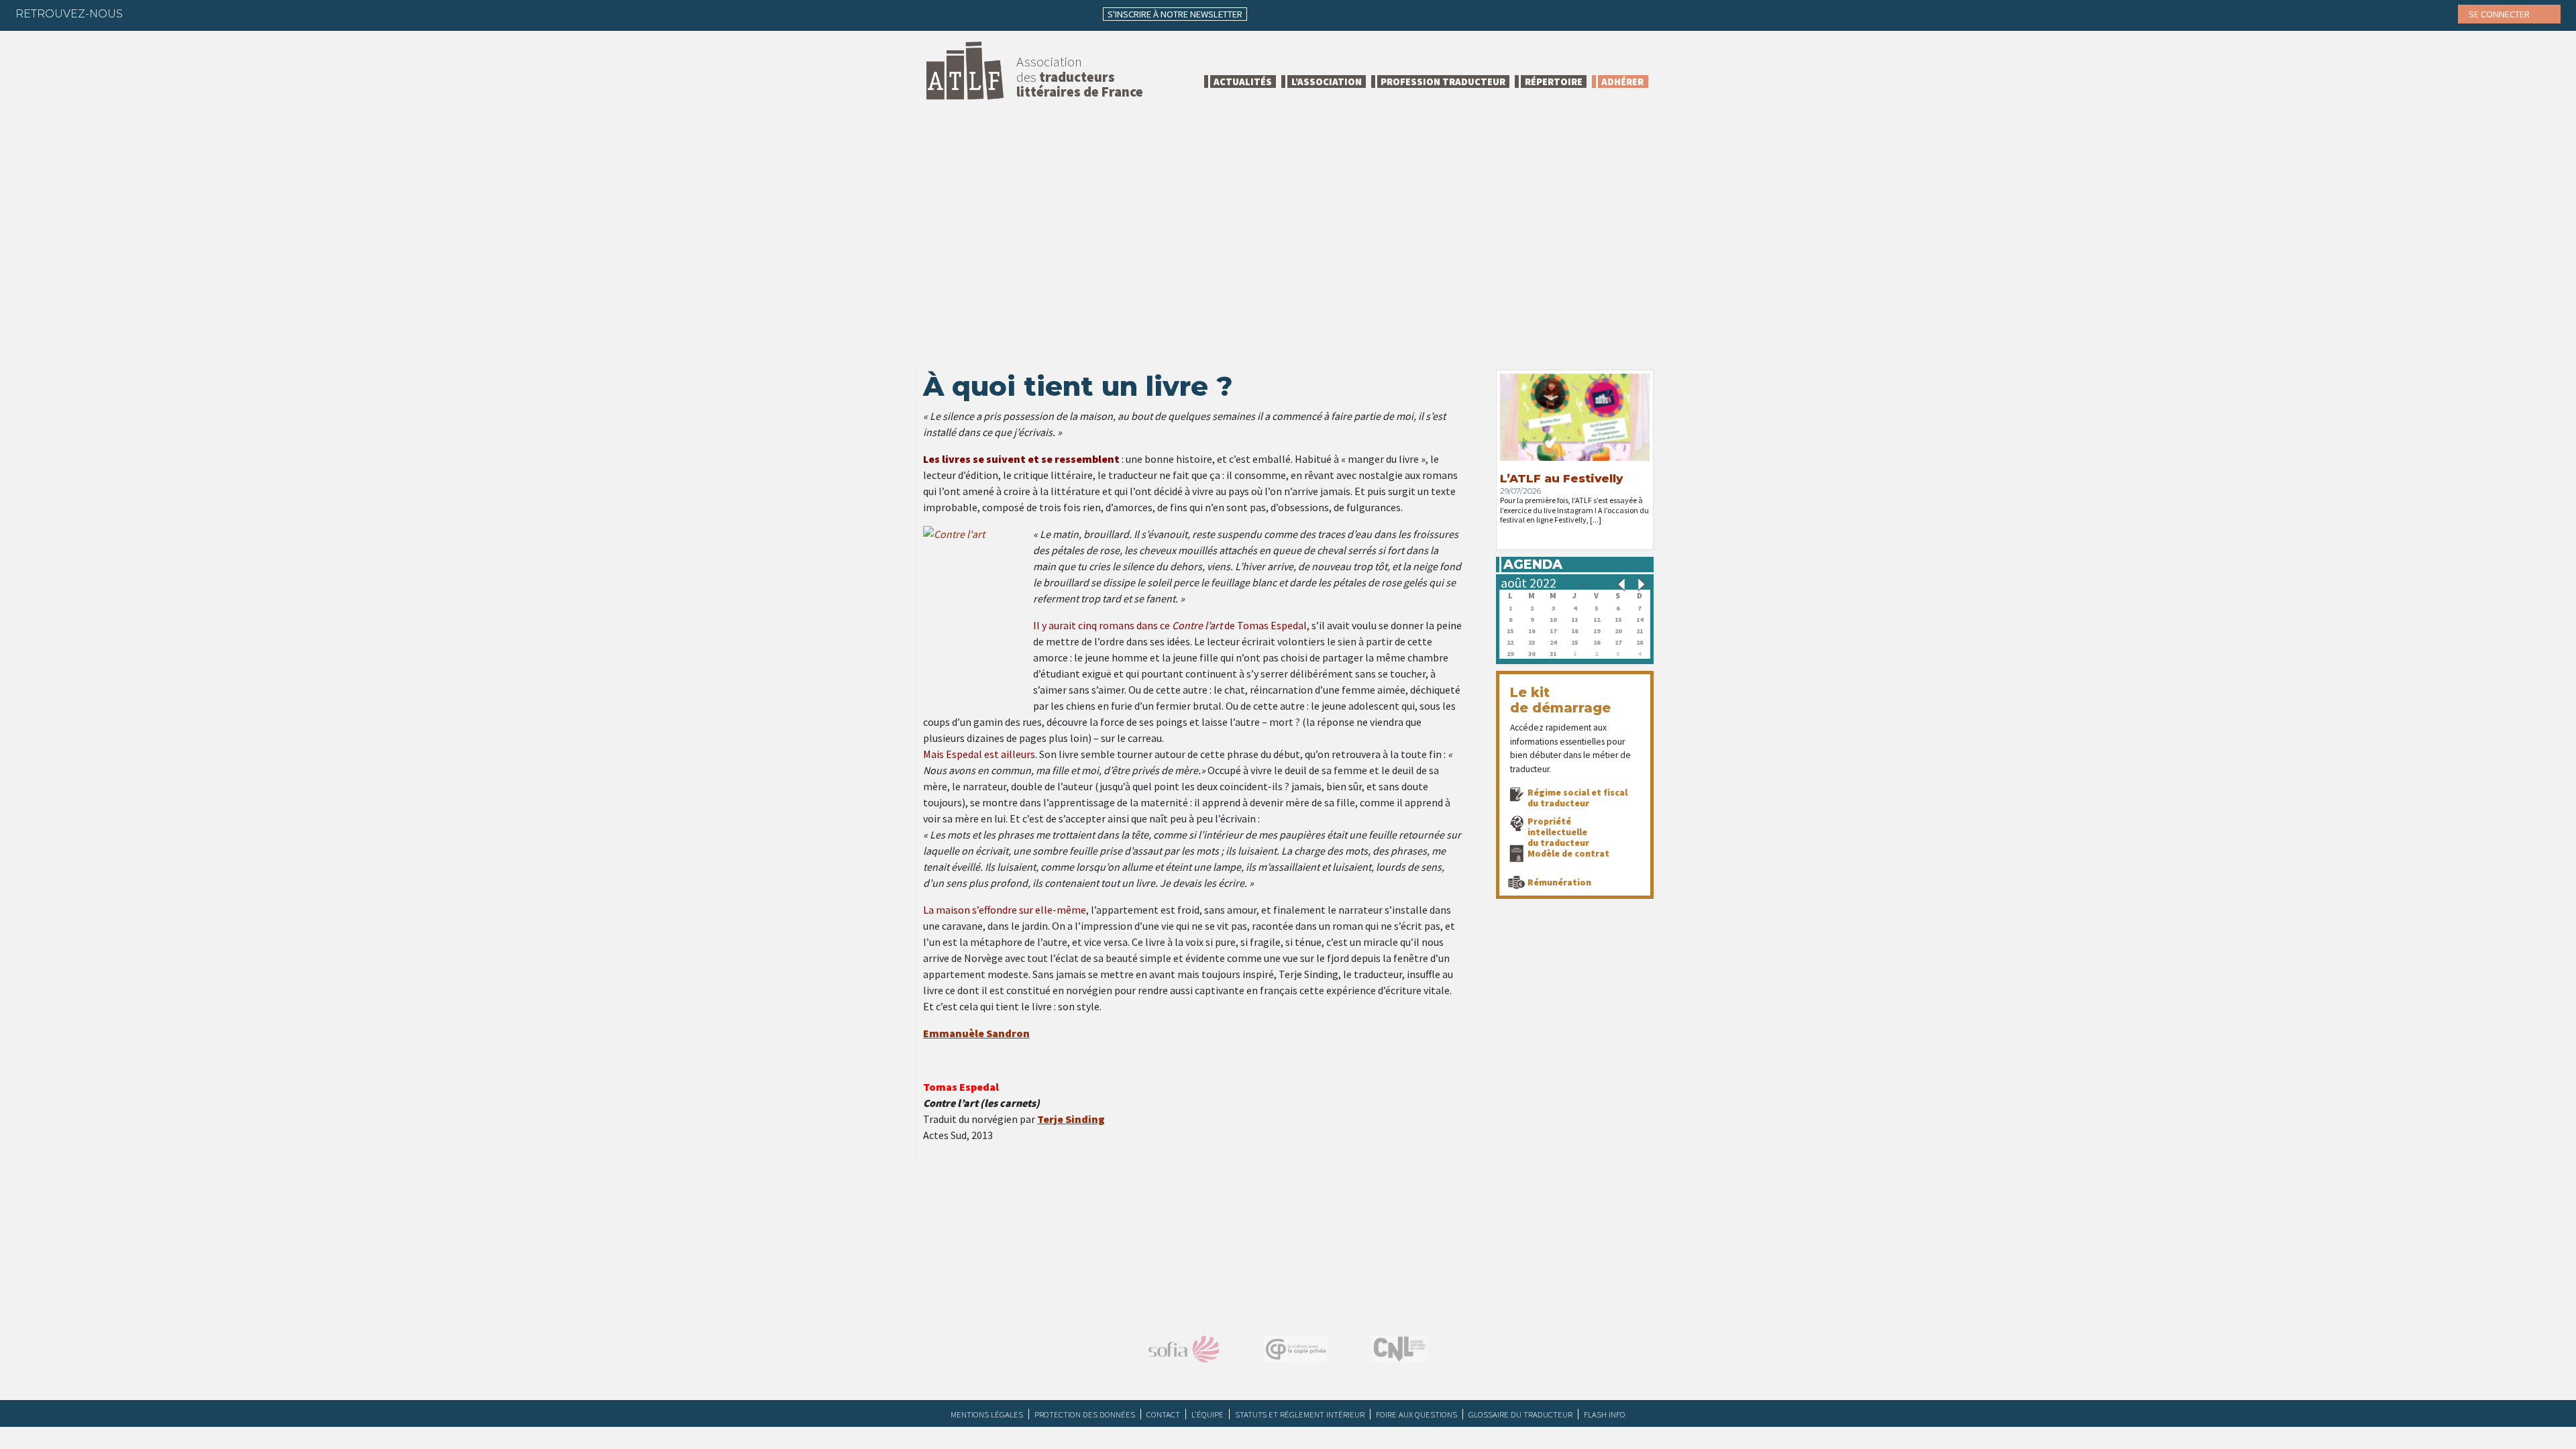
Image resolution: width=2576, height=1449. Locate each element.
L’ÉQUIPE (1207, 1414)
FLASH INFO (1605, 1414)
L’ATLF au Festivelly (1561, 478)
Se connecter (2500, 14)
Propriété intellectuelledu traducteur (1558, 832)
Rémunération (1559, 882)
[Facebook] (145, 13)
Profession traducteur (1443, 82)
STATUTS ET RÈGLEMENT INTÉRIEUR (1300, 1414)
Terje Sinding (1071, 1119)
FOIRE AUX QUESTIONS (1416, 1414)
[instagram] (223, 13)
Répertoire (1554, 82)
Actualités (1243, 82)
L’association (1327, 82)
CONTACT (1163, 1414)
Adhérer (1622, 82)
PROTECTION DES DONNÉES (1085, 1414)
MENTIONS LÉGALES (987, 1414)
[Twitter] (171, 13)
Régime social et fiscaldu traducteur (1577, 798)
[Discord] (276, 13)
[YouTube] (250, 13)
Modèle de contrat (1568, 853)
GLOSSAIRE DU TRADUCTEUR (1520, 1414)
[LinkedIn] (197, 13)
